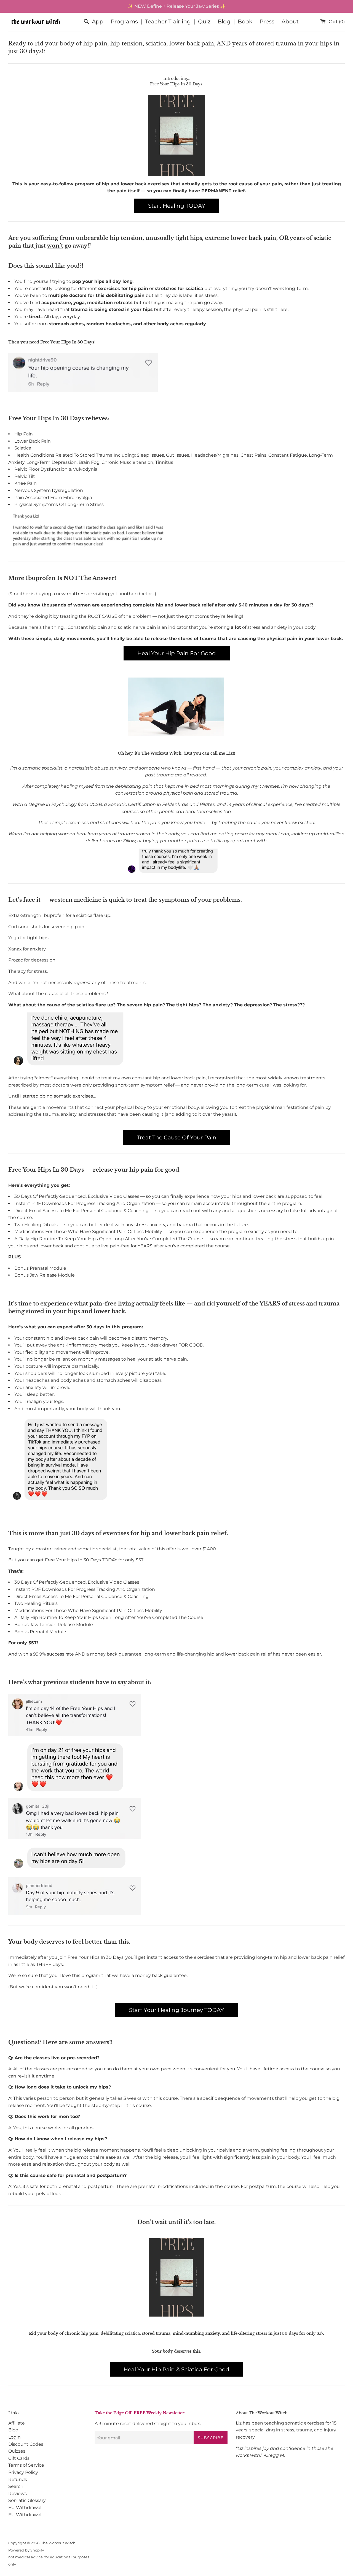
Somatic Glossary (27, 2500)
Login (14, 2437)
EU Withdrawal (25, 2508)
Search (16, 2486)
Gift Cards (19, 2458)
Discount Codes (26, 2444)
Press (267, 21)
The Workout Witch (58, 2543)
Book (245, 21)
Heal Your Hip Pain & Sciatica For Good (176, 2369)
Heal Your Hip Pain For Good (177, 653)
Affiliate (17, 2423)
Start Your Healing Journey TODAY (176, 2010)
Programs (124, 21)
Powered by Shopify (26, 2550)
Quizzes (17, 2451)
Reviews (18, 2494)
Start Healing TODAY (177, 206)
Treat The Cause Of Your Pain (177, 1137)
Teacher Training (168, 21)
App (98, 21)
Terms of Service (26, 2465)
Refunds (18, 2479)
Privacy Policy (23, 2472)
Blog (224, 21)
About (290, 21)
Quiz (204, 21)
